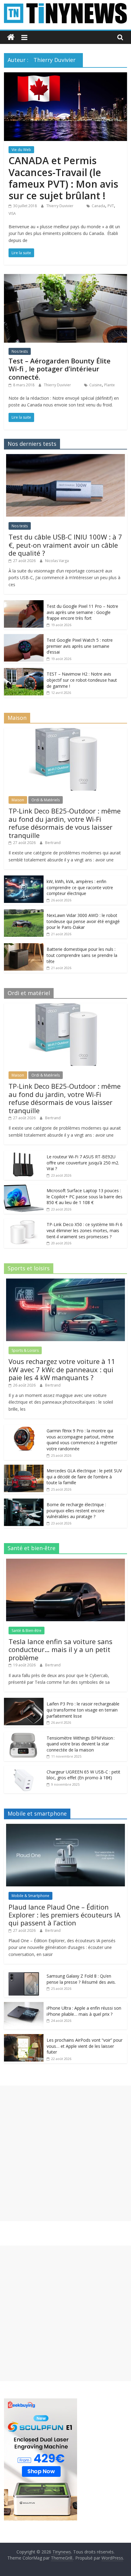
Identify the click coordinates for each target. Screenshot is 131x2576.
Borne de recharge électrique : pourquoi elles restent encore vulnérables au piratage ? (76, 1510)
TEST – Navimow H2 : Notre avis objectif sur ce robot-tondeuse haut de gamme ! (82, 680)
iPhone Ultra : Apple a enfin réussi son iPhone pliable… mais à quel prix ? (84, 2011)
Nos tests (20, 351)
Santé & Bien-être (27, 1631)
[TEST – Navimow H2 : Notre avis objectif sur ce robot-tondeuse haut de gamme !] (24, 671)
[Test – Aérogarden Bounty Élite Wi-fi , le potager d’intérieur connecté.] (65, 278)
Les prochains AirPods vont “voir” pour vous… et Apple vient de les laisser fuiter (85, 2046)
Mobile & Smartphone (30, 1896)
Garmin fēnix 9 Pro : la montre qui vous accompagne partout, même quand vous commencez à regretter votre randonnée (82, 1440)
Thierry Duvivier (60, 206)
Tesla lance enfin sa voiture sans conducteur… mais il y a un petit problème (60, 1649)
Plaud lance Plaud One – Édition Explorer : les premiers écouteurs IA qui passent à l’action (64, 1915)
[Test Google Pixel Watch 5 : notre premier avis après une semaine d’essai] (24, 637)
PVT (111, 206)
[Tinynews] (11, 37)
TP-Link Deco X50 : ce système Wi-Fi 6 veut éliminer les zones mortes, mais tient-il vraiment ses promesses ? (85, 1230)
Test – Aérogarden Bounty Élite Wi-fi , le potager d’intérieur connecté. (60, 369)
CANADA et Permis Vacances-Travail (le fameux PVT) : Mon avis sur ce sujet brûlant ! (63, 178)
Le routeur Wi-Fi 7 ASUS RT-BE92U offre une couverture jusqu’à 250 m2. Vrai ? (83, 1163)
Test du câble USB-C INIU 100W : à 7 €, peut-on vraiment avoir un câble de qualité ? (65, 545)
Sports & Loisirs (25, 1350)
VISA (12, 213)
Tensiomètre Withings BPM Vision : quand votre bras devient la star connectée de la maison (81, 1744)
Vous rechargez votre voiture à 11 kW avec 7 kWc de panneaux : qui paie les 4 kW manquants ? (62, 1369)
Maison (18, 800)
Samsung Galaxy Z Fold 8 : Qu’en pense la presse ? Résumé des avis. (81, 1979)
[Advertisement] (65, 2153)
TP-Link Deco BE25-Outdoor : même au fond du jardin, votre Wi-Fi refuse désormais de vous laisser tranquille (65, 823)
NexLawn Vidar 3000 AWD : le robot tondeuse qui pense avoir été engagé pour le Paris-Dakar (83, 921)
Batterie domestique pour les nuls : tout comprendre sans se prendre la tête (82, 955)
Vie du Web (21, 150)
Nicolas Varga (57, 561)
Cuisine (96, 385)
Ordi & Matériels (46, 800)
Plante (110, 385)
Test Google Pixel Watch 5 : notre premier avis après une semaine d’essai (80, 646)
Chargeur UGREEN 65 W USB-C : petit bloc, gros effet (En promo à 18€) (83, 1775)
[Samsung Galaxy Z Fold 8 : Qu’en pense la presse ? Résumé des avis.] (24, 1973)
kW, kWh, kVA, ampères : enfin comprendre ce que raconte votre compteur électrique (80, 887)
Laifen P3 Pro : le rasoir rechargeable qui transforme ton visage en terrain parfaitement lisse (83, 1710)
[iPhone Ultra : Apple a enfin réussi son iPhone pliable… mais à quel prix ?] (24, 2005)
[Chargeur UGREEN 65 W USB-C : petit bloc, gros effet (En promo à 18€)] (24, 1769)
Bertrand (53, 843)
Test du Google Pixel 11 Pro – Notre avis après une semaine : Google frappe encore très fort (82, 612)
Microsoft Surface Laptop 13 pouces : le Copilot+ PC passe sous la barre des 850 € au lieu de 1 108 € (85, 1196)
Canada (98, 206)
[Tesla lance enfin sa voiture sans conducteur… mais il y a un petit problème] (65, 1562)
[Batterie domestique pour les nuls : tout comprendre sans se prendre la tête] (24, 946)
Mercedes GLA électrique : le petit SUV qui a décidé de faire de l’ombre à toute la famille (84, 1477)
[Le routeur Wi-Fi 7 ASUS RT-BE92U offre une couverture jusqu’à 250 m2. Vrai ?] (24, 1154)
